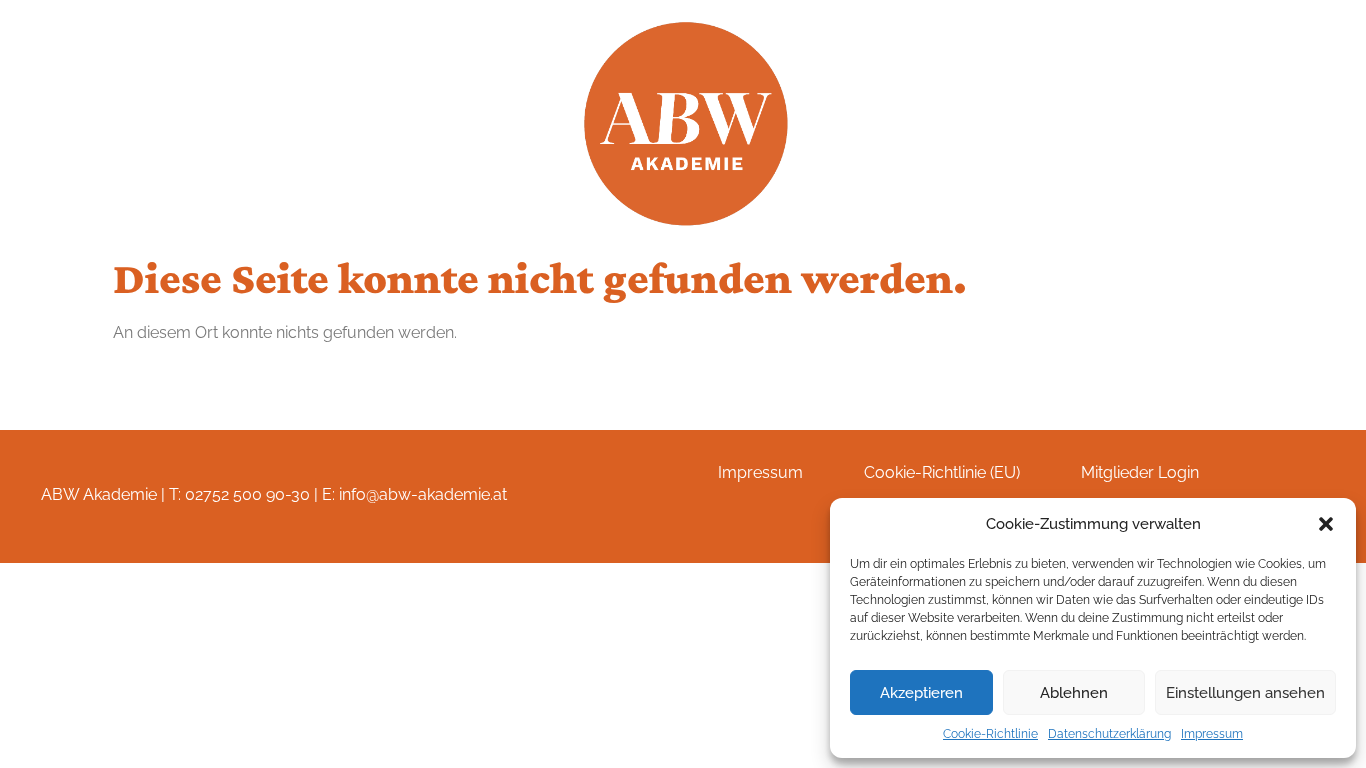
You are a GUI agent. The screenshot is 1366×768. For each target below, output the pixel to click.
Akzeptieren (921, 693)
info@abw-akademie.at (423, 494)
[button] (1326, 524)
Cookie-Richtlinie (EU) (942, 472)
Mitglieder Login (1140, 472)
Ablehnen (1074, 693)
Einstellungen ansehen (1245, 693)
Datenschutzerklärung (1109, 734)
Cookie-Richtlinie (990, 734)
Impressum (1212, 734)
